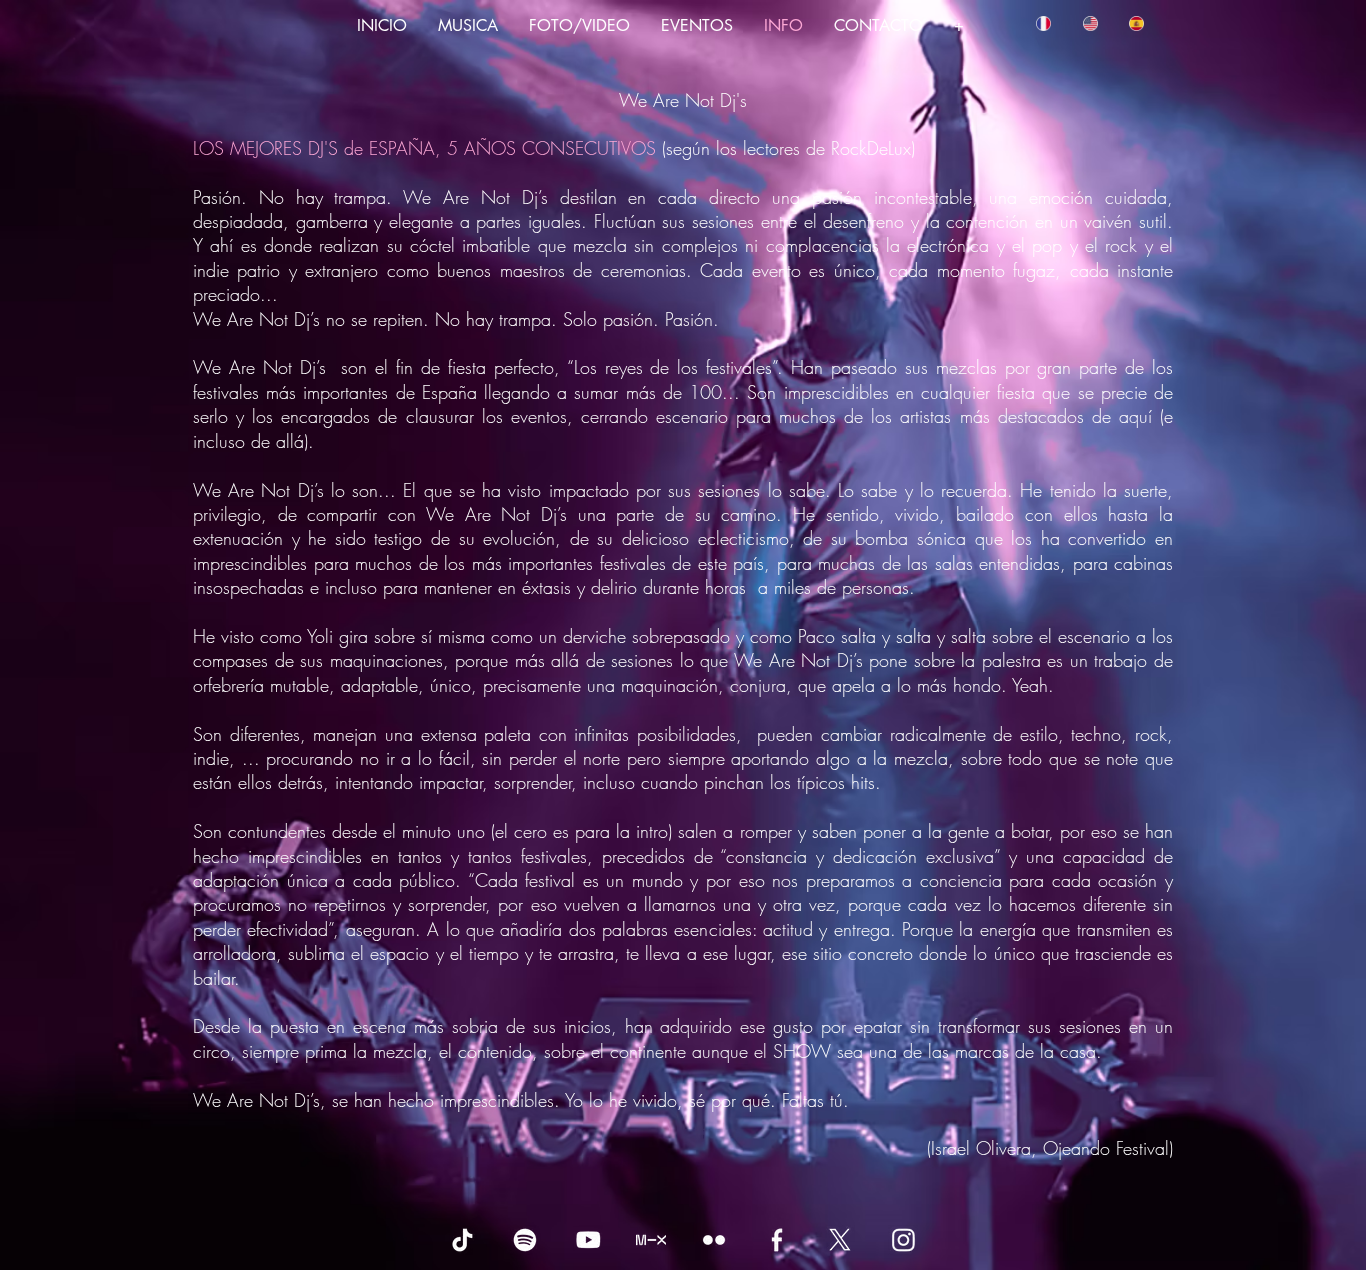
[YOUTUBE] (588, 1240)
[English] (1089, 23)
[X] (840, 1240)
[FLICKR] (714, 1240)
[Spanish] (1136, 23)
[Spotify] (525, 1240)
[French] (1043, 23)
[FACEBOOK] (777, 1240)
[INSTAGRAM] (903, 1240)
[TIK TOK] (462, 1240)
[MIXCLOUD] (651, 1240)
